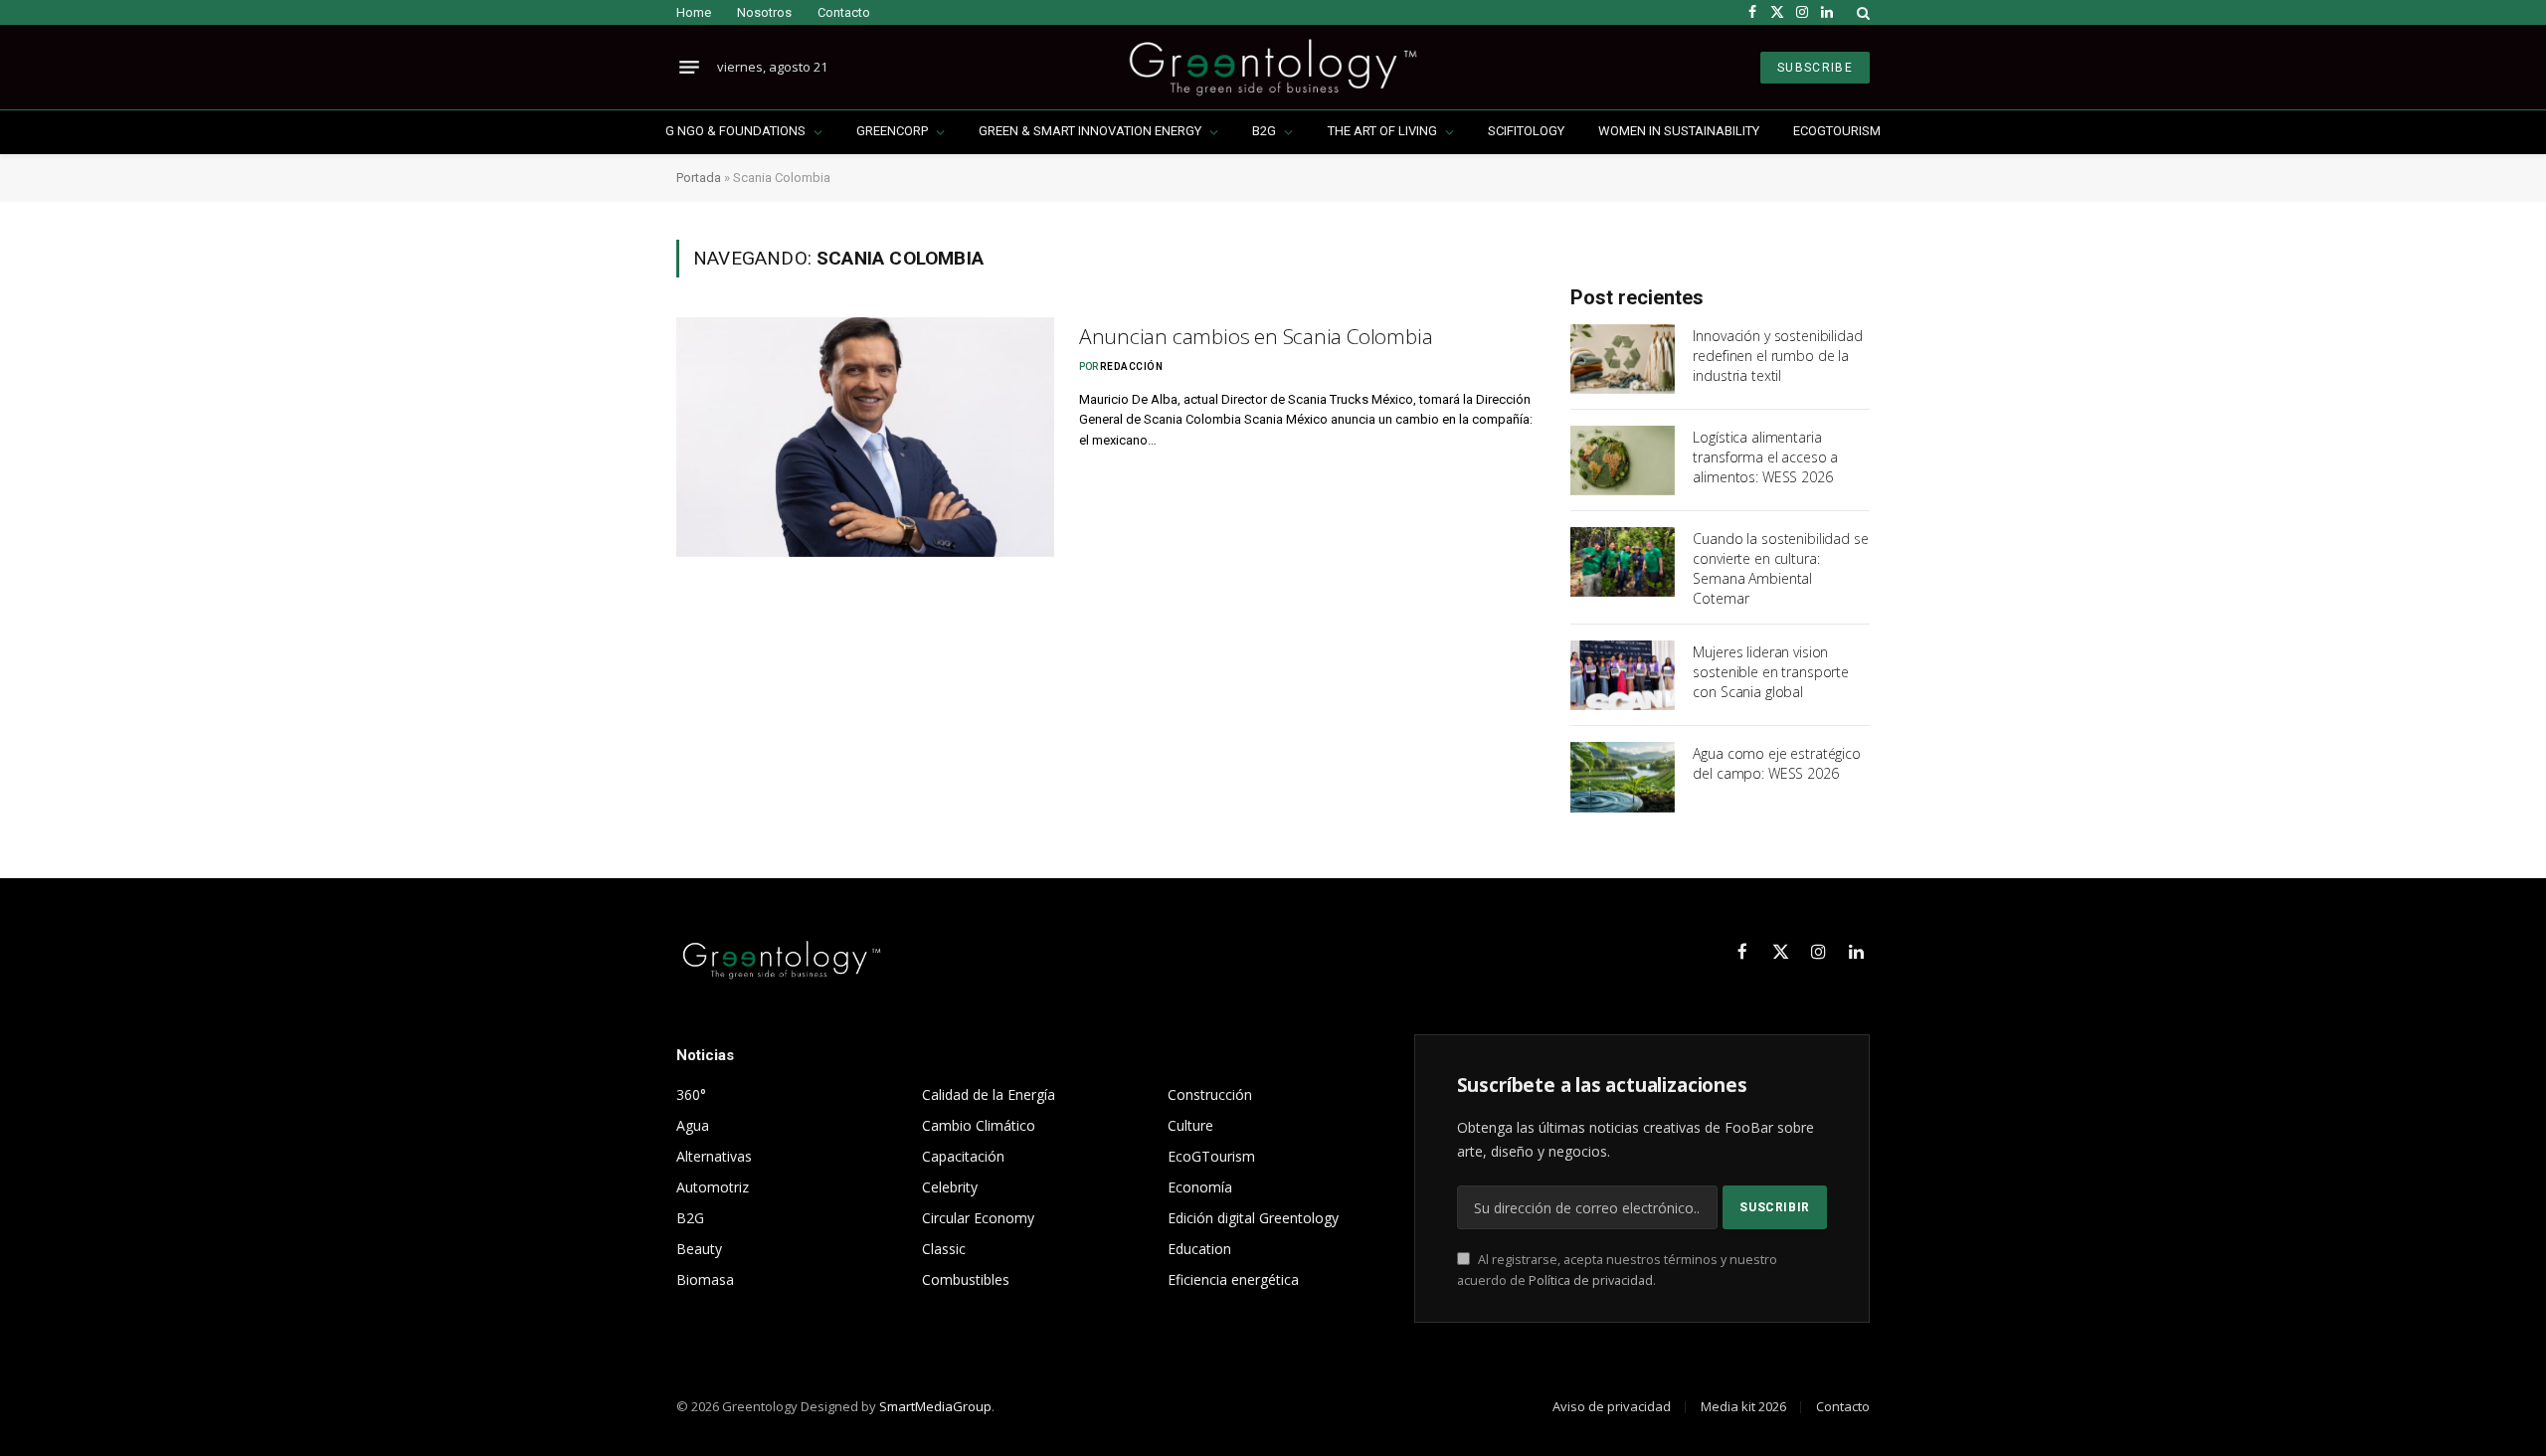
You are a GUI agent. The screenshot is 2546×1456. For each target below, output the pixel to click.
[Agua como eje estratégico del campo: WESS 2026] (1623, 777)
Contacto (844, 12)
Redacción (1132, 366)
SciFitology (1526, 131)
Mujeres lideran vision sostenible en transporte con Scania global (1771, 672)
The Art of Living (1382, 131)
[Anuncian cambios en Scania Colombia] (865, 437)
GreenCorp (892, 131)
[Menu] (689, 68)
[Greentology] (1273, 67)
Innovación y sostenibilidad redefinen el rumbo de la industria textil (1777, 356)
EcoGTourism (1837, 131)
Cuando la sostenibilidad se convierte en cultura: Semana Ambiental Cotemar (1780, 568)
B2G (1264, 131)
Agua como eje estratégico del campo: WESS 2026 (1777, 763)
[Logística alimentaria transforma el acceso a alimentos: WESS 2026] (1623, 460)
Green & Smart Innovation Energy (1090, 131)
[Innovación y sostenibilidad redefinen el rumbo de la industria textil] (1623, 359)
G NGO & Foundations (735, 131)
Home (694, 12)
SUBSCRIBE (1815, 68)
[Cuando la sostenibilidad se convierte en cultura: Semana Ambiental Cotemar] (1623, 562)
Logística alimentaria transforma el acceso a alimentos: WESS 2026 (1765, 457)
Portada (699, 178)
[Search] (1861, 12)
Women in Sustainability (1679, 131)
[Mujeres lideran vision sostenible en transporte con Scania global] (1623, 675)
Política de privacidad (1591, 1280)
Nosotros (764, 12)
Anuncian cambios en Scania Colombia (1256, 336)
